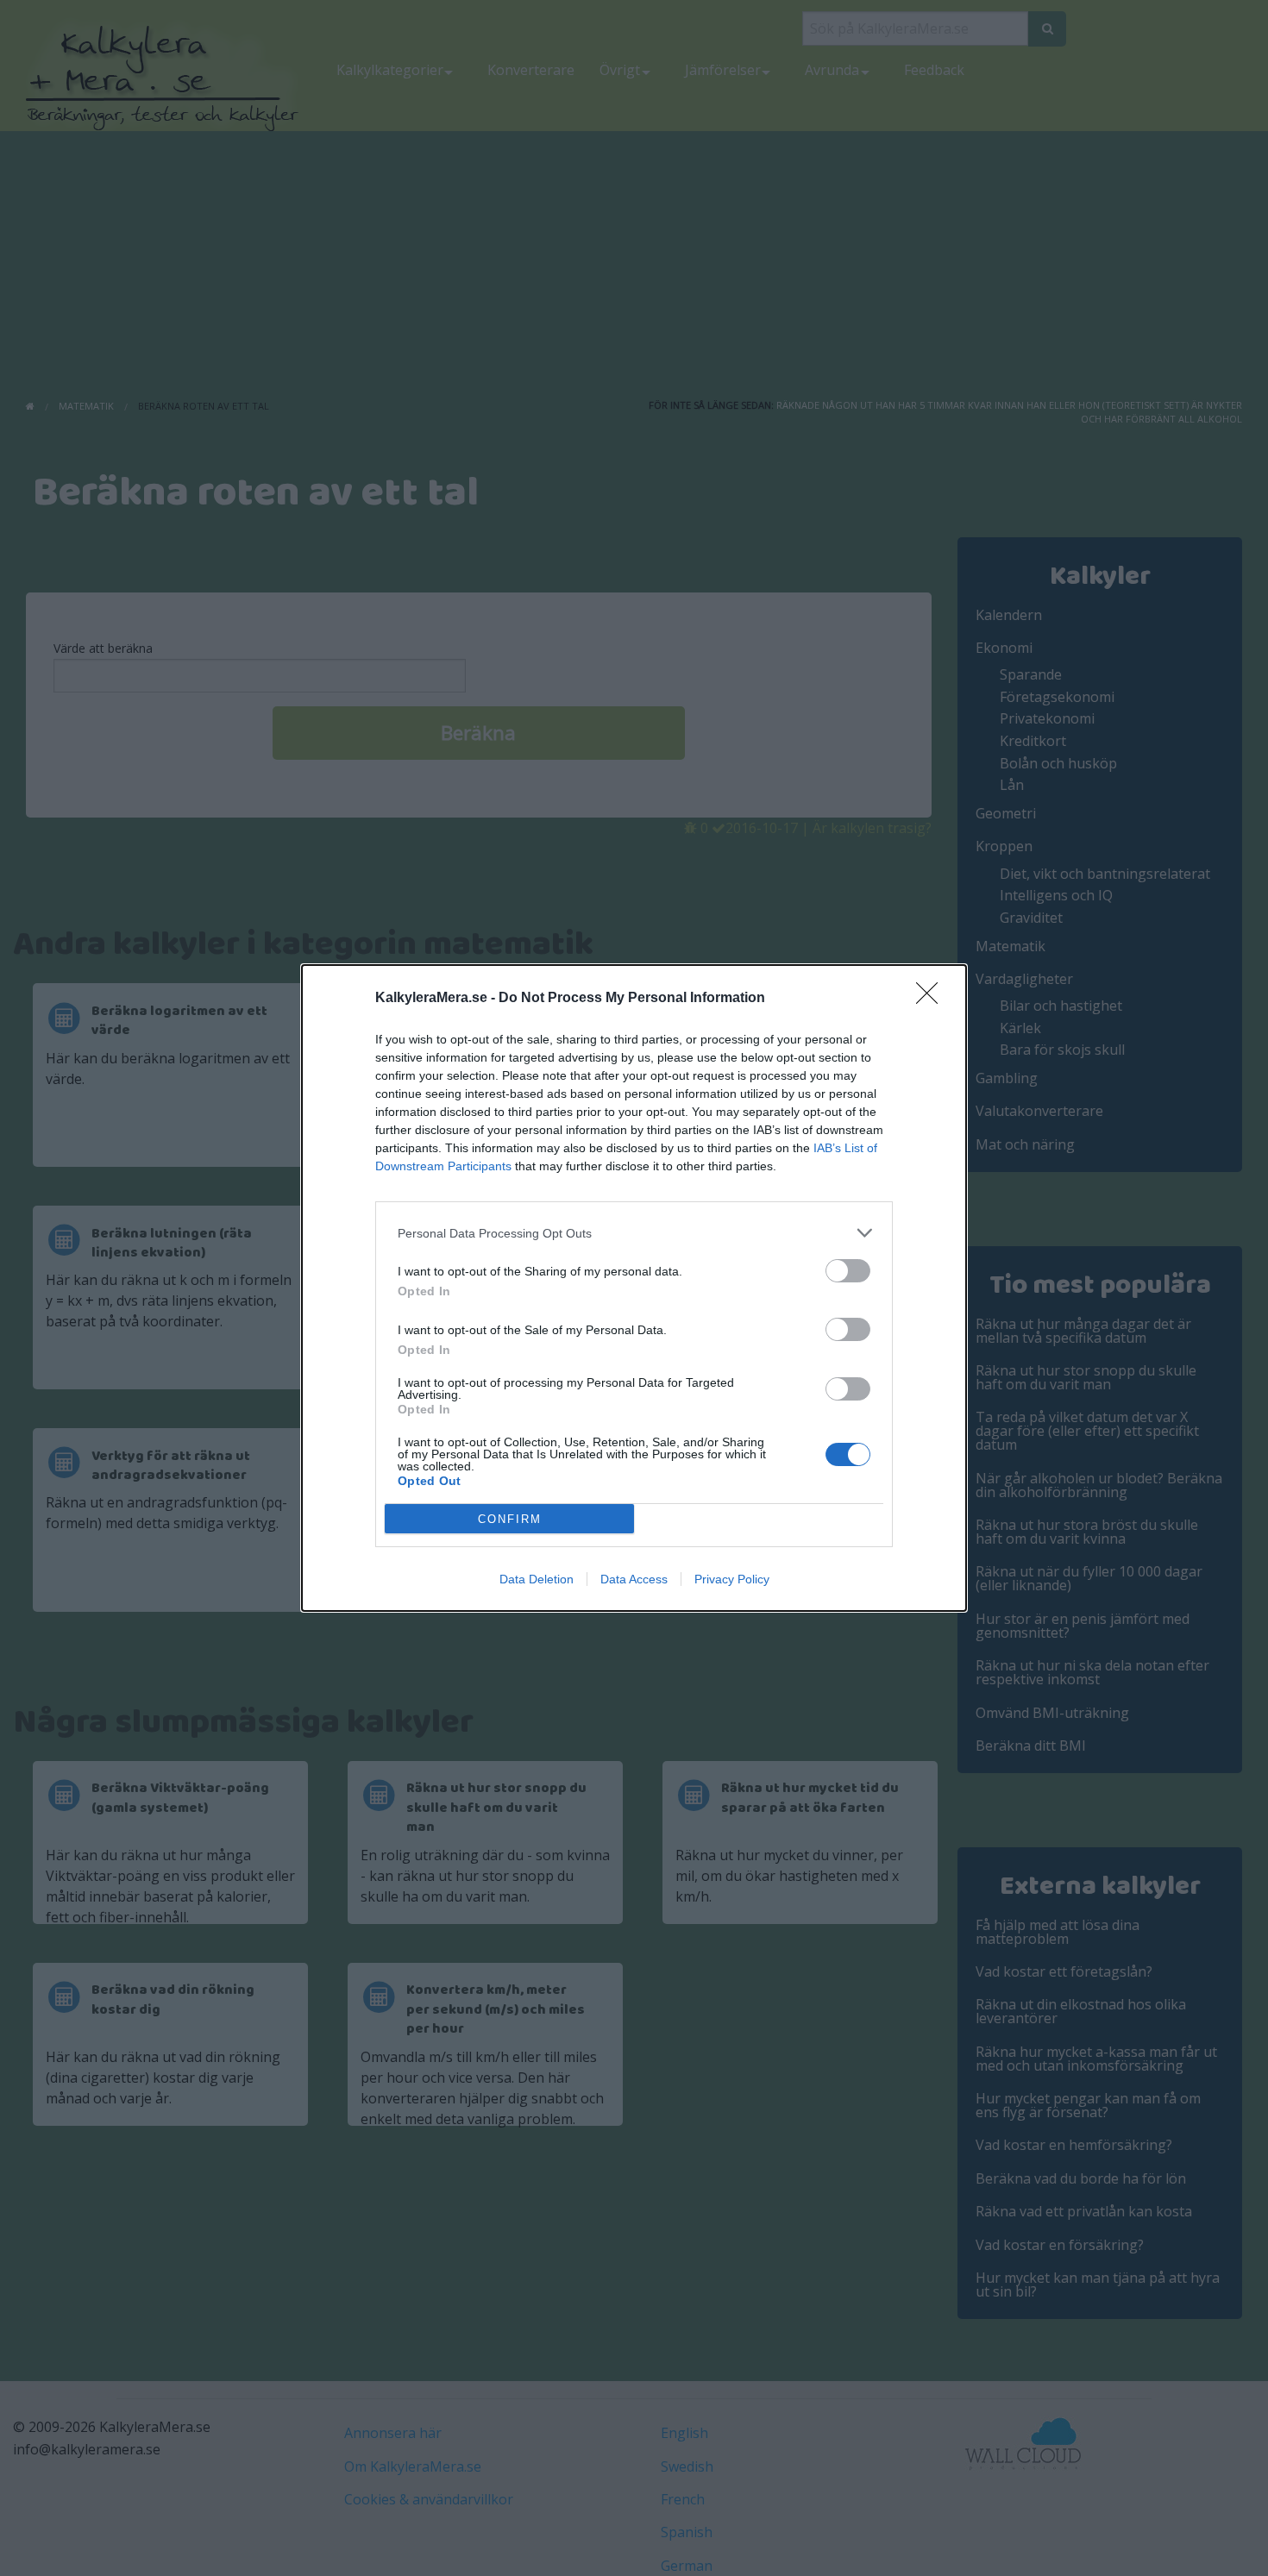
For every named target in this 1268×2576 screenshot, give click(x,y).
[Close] (932, 999)
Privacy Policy (732, 1579)
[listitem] (634, 1233)
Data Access (634, 1579)
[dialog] (634, 1288)
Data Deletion (537, 1579)
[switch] (848, 1271)
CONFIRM (510, 1519)
